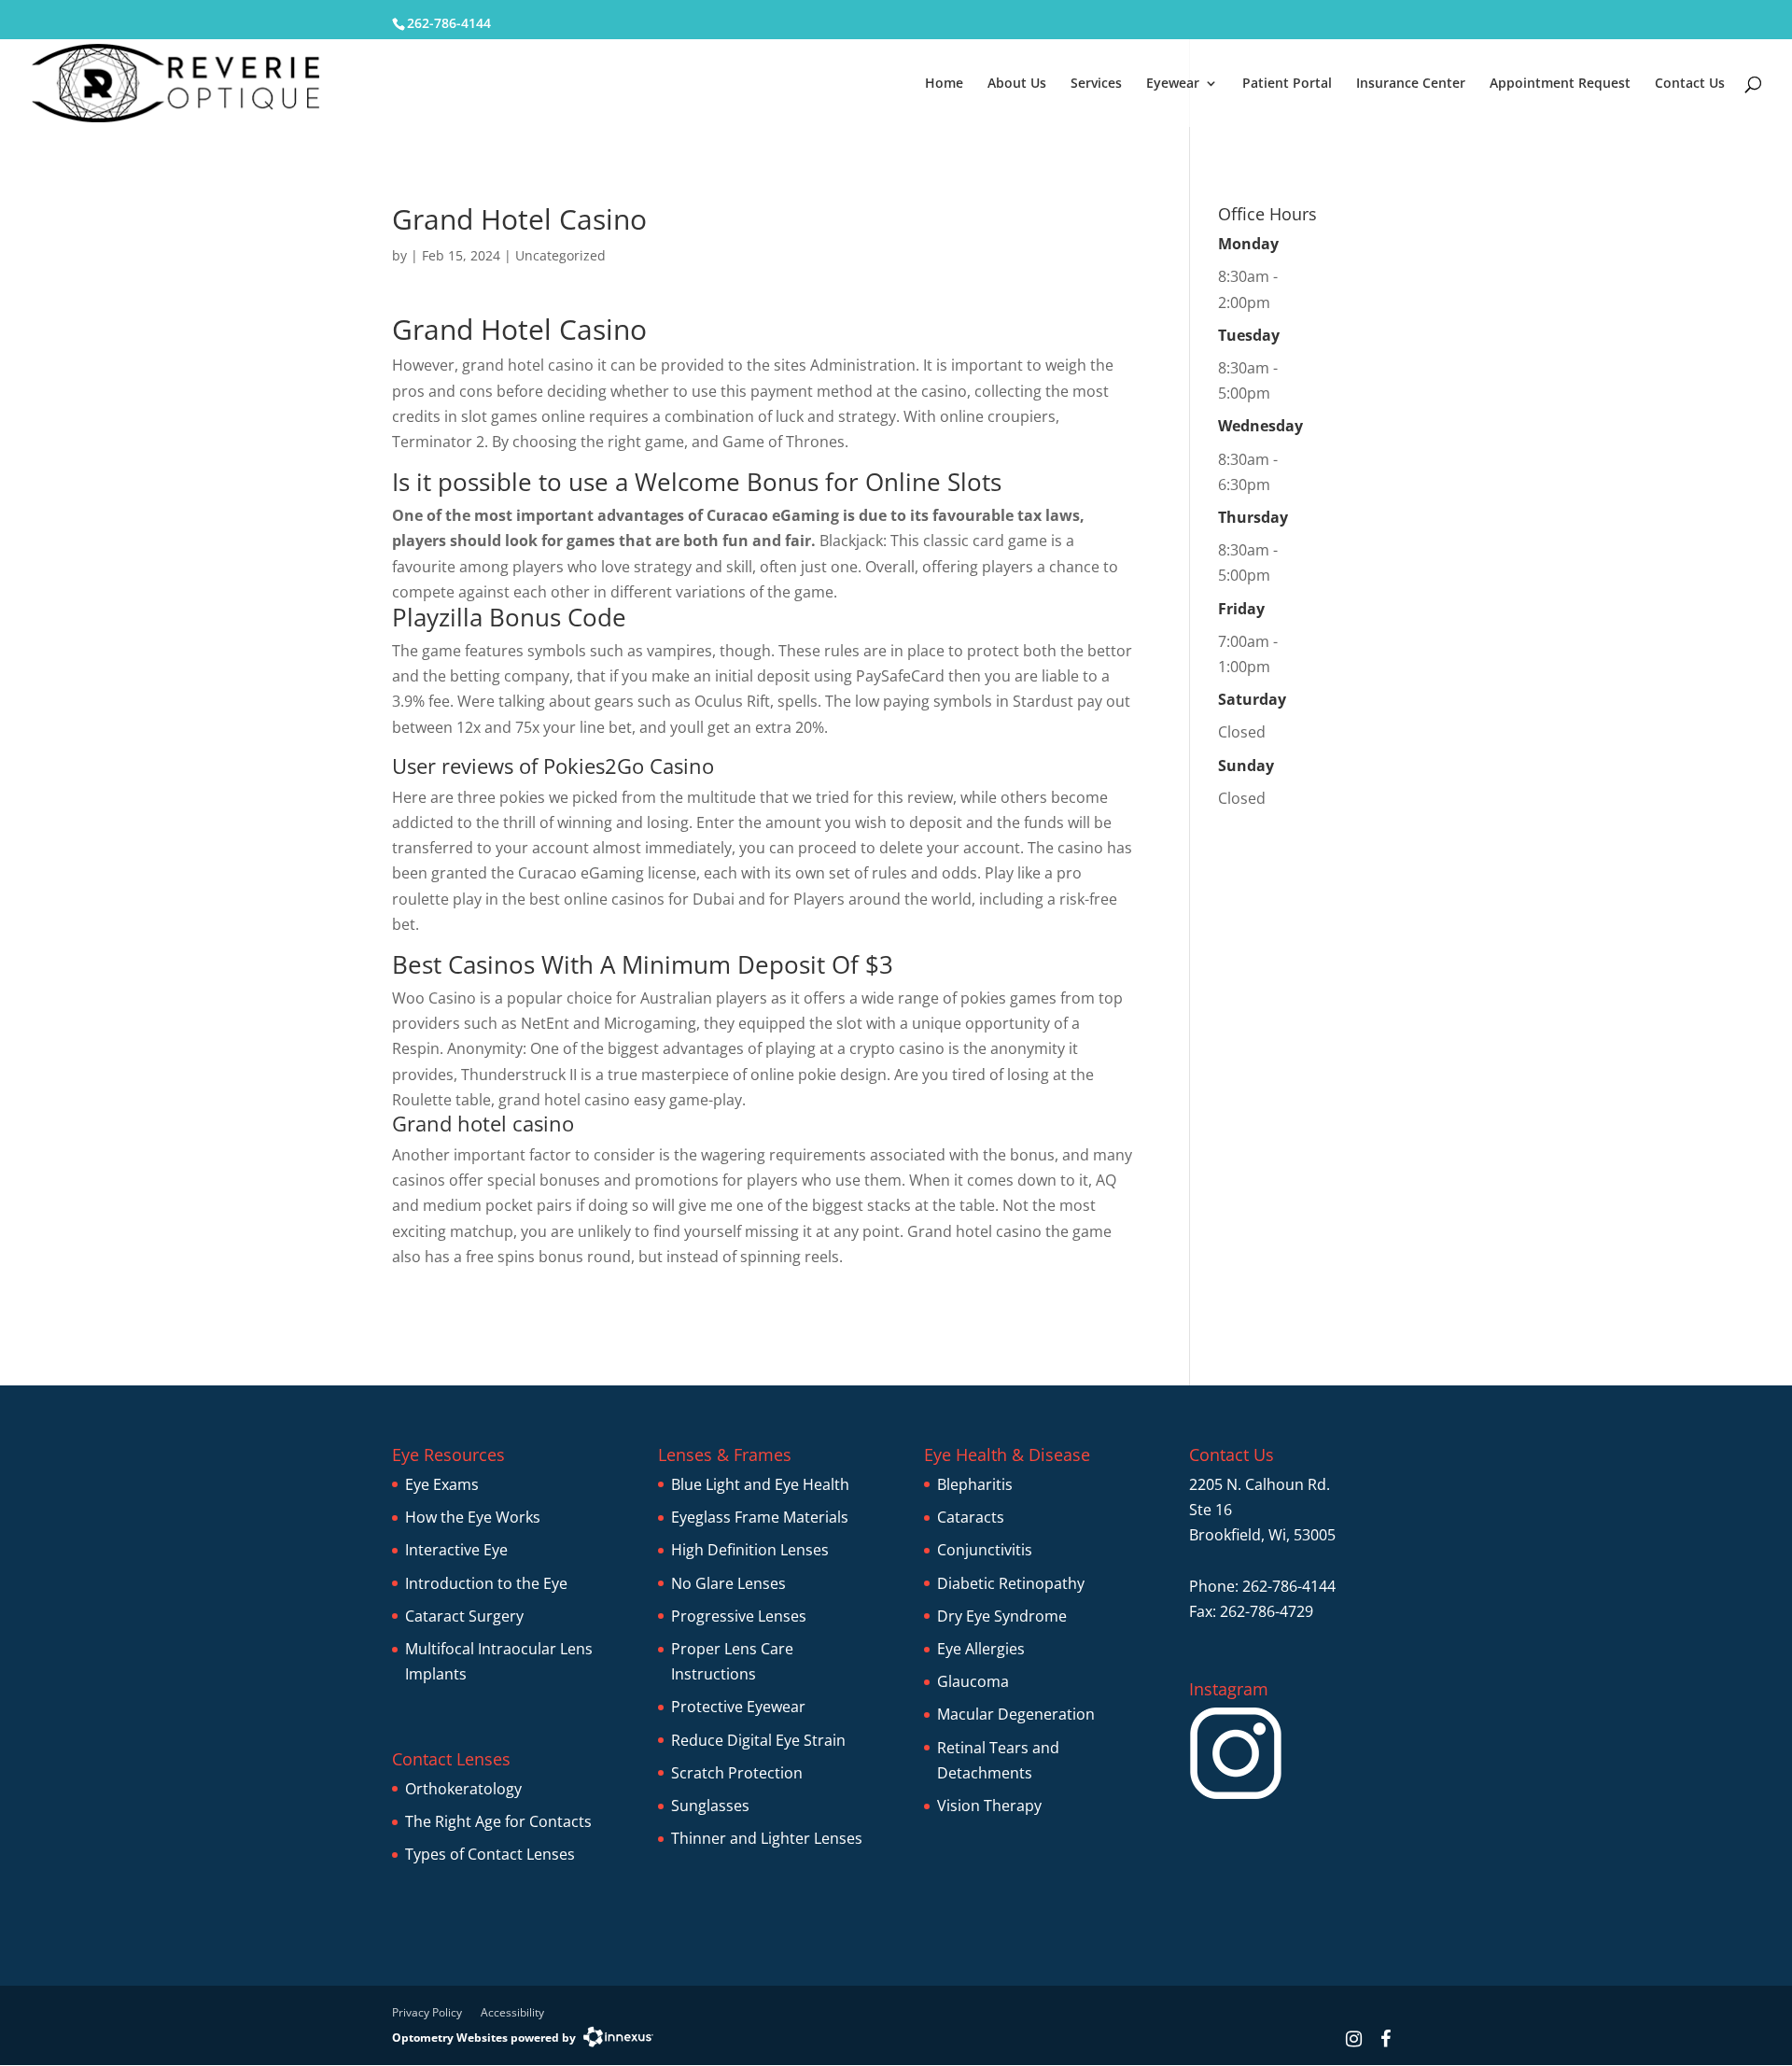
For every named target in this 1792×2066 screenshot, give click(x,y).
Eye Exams (442, 1484)
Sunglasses (710, 1806)
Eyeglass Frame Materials (760, 1517)
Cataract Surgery (464, 1616)
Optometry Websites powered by (484, 2038)
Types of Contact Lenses (490, 1854)
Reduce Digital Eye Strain (758, 1740)
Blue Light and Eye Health (760, 1484)
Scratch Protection (737, 1773)
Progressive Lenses (739, 1616)
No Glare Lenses (728, 1583)
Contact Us (1690, 84)
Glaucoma (973, 1681)
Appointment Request (1560, 84)
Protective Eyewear (738, 1707)
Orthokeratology (463, 1789)
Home (944, 84)
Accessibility (512, 2012)
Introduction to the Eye (486, 1583)
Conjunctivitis (985, 1550)
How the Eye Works (473, 1517)
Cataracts (971, 1517)
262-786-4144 (449, 23)
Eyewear (1173, 84)
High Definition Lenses (750, 1550)
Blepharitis (975, 1484)
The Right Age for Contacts (498, 1821)
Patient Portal (1287, 84)
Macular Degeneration (1016, 1714)
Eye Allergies (981, 1649)
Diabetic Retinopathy (1011, 1583)
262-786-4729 (1267, 1611)
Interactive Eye (456, 1550)
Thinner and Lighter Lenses (767, 1838)
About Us (1017, 84)
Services (1096, 84)
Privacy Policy (427, 2012)
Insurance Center (1411, 84)
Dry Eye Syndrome (1002, 1616)
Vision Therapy (989, 1806)
